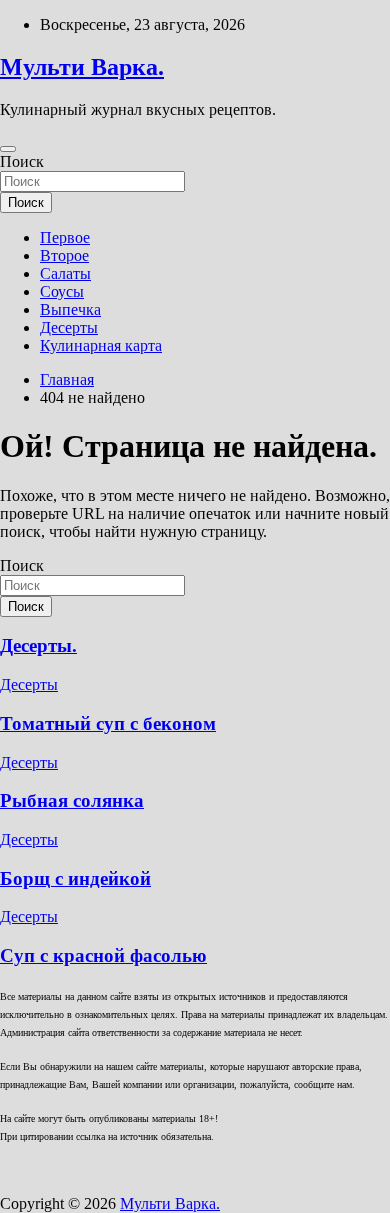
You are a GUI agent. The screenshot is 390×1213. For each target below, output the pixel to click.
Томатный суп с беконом (108, 723)
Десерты (69, 327)
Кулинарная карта (101, 345)
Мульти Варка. (82, 67)
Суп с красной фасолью (103, 955)
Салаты (65, 273)
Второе (64, 255)
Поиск (22, 161)
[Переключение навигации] (8, 149)
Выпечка (70, 309)
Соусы (62, 291)
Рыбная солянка (72, 800)
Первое (65, 237)
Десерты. (38, 645)
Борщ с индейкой (75, 878)
